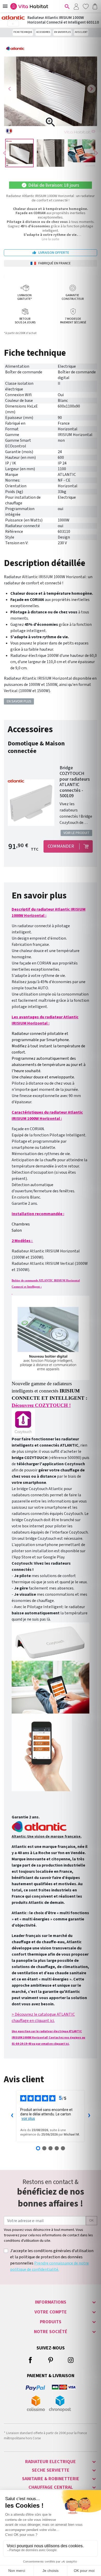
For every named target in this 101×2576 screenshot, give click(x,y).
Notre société (51, 2332)
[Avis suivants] (89, 2116)
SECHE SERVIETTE (51, 2470)
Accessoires (43, 32)
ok (91, 2221)
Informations (51, 2302)
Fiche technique (23, 32)
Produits (51, 2322)
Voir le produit (77, 833)
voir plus (28, 2118)
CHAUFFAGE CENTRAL (51, 2487)
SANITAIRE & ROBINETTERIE (51, 2479)
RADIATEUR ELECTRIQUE (51, 2462)
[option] (19, 153)
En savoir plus (62, 32)
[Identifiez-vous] (76, 6)
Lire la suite (51, 239)
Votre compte (51, 2312)
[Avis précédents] (12, 2116)
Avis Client (81, 32)
